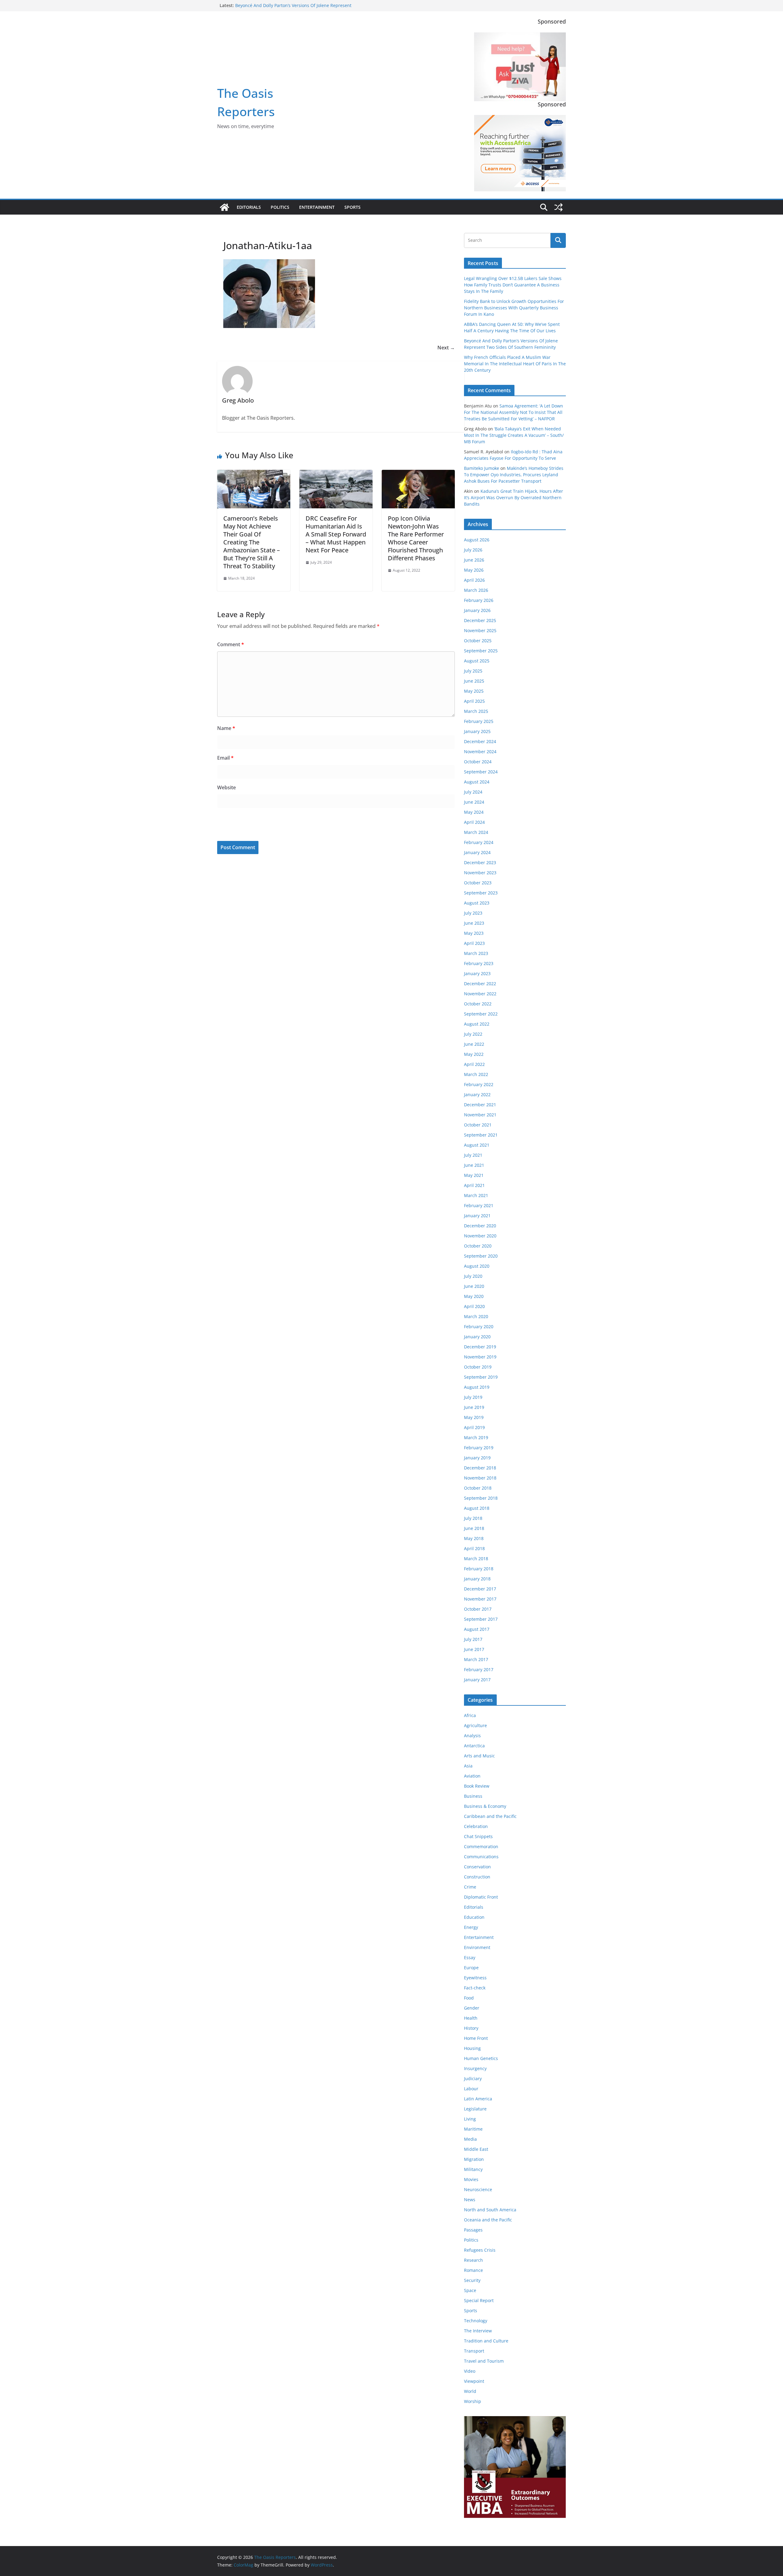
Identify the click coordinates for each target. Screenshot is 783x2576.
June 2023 (474, 923)
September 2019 (481, 1377)
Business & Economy (485, 1806)
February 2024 (479, 842)
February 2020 (479, 1327)
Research (473, 2260)
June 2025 (474, 681)
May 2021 (474, 1175)
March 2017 (476, 1659)
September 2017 (481, 1619)
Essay (470, 1957)
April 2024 (474, 822)
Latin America (478, 2099)
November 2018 (480, 1478)
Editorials (249, 207)
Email (225, 758)
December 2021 (480, 1105)
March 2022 (476, 1074)
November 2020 (480, 1236)
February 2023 (479, 963)
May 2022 (474, 1054)
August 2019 (477, 1387)
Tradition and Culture (486, 2341)
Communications (481, 1857)
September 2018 (481, 1498)
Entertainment (317, 207)
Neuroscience (478, 2189)
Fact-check (475, 1988)
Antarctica (474, 1746)
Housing (472, 2048)
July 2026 (473, 550)
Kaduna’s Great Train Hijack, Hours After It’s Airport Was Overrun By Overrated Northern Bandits (514, 498)
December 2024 (480, 741)
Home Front (476, 2038)
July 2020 (473, 1276)
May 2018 (474, 1538)
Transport (474, 2351)
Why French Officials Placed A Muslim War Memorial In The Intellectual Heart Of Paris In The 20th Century (515, 364)
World (470, 2391)
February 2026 (479, 600)
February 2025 (479, 721)
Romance (473, 2270)
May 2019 (474, 1417)
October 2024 (478, 762)
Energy (471, 1927)
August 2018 (477, 1508)
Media (470, 2139)
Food (469, 1998)
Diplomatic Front (481, 1897)
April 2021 (474, 1185)
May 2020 (474, 1296)
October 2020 (478, 1246)
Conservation (477, 1867)
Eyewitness (475, 1978)
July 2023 (473, 913)
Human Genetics (481, 2058)
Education (474, 1917)
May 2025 (474, 691)
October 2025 (478, 641)
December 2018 (480, 1468)
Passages (473, 2230)
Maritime (473, 2129)
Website (226, 787)
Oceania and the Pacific (488, 2220)
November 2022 (480, 994)
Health (471, 2018)
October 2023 (478, 883)
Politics (280, 207)
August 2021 (477, 1145)
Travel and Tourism (484, 2361)
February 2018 (479, 1569)
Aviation (472, 1776)
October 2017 (478, 1609)
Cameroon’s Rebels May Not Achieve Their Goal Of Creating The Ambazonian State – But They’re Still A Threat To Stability (252, 542)
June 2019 (474, 1407)
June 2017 (474, 1649)
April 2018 (474, 1548)
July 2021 (473, 1155)
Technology (476, 2321)
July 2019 (473, 1397)
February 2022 (479, 1084)
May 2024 (474, 812)
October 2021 (478, 1125)
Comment (231, 644)
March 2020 (476, 1316)
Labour (471, 2089)
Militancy (473, 2169)
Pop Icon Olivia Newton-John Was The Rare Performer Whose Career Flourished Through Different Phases (416, 538)
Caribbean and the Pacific (490, 1816)
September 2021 (481, 1135)
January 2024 (477, 852)
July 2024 (473, 792)
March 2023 (476, 953)
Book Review (477, 1786)
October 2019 (478, 1367)
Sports (353, 207)
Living (470, 2119)
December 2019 (480, 1347)
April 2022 (474, 1064)
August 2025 (477, 661)
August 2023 (477, 903)
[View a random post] (558, 207)
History (471, 2028)
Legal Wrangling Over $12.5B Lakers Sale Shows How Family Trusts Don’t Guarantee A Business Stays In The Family (513, 285)
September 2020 (481, 1256)
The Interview (478, 2331)
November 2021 (480, 1115)
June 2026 (474, 560)
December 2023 (480, 862)
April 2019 (474, 1427)
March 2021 (476, 1195)
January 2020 (477, 1337)
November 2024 (480, 752)
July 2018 (473, 1518)
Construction (477, 1877)
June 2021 (474, 1165)
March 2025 (476, 711)
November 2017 (480, 1599)
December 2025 (480, 620)
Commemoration (481, 1846)
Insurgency (475, 2068)
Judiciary (473, 2078)
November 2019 (480, 1357)
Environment (477, 1947)
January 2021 (477, 1216)
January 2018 (477, 1579)
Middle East (476, 2149)
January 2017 (477, 1680)
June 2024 (474, 802)
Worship (473, 2401)
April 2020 (474, 1306)
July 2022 (473, 1034)
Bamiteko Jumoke (482, 468)
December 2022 (480, 984)
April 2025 (474, 701)
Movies (471, 2179)
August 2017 (477, 1629)
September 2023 (481, 893)
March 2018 (476, 1559)
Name (226, 728)
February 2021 (479, 1205)
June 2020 (474, 1286)
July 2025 (473, 671)
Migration (474, 2159)
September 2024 (481, 772)
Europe (471, 1968)
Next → (446, 348)
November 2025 (480, 630)
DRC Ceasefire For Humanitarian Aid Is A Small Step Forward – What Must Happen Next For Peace (336, 534)
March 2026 (476, 590)
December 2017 (480, 1589)
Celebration (476, 1826)
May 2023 (474, 933)
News (470, 2200)
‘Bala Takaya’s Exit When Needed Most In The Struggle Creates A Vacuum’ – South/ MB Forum (514, 435)
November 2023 (480, 873)
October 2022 (478, 1004)
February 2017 (479, 1669)
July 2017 (473, 1639)
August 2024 (477, 782)
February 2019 (479, 1448)
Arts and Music (479, 1756)
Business (473, 1796)
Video (470, 2371)
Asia (468, 1766)
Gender (472, 2008)
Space (470, 2290)
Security (472, 2280)
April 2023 (474, 943)
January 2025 (477, 731)
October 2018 (478, 1488)
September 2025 (481, 651)
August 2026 (477, 540)
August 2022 (477, 1024)
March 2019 (476, 1437)
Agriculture (475, 1725)
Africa (470, 1715)
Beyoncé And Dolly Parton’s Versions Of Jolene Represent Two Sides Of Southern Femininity (293, 8)
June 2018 (474, 1528)
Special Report (479, 2300)
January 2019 (477, 1458)
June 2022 (474, 1044)
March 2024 (476, 832)
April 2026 (474, 580)
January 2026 (477, 610)
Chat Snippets (478, 1836)
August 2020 (477, 1266)
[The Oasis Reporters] (225, 207)
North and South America (490, 2210)
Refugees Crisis (480, 2250)
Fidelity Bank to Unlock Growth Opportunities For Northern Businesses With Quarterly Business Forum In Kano (514, 308)
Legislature (475, 2109)
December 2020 (480, 1226)
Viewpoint (474, 2381)
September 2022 (481, 1014)
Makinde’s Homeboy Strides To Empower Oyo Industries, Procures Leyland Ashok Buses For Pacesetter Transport (514, 475)
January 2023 (477, 973)
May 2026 (474, 570)
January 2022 (477, 1095)
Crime (470, 1887)
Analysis (472, 1736)
